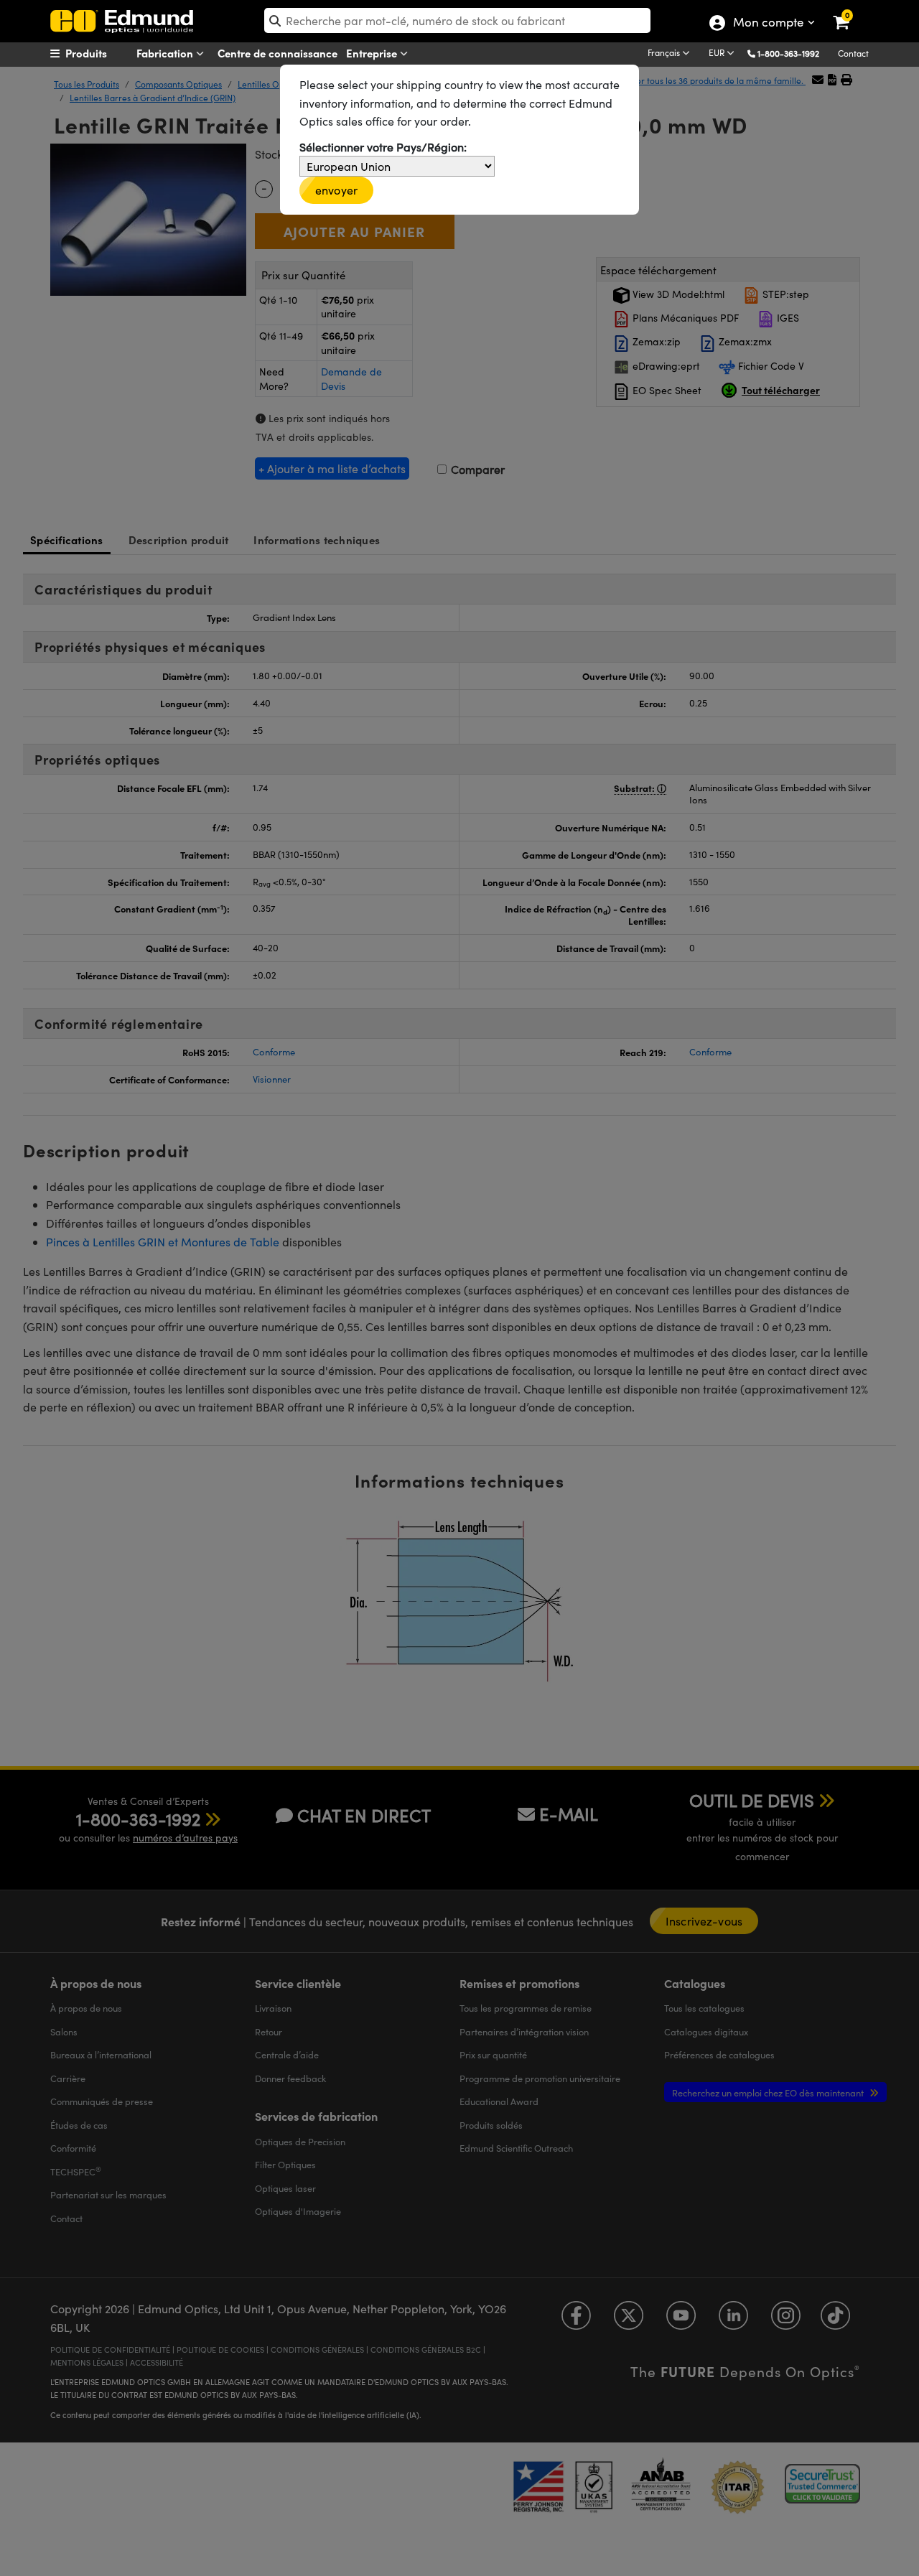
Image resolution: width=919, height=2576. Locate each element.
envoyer (336, 190)
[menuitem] (105, 53)
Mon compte (768, 24)
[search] (457, 20)
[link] (850, 11)
